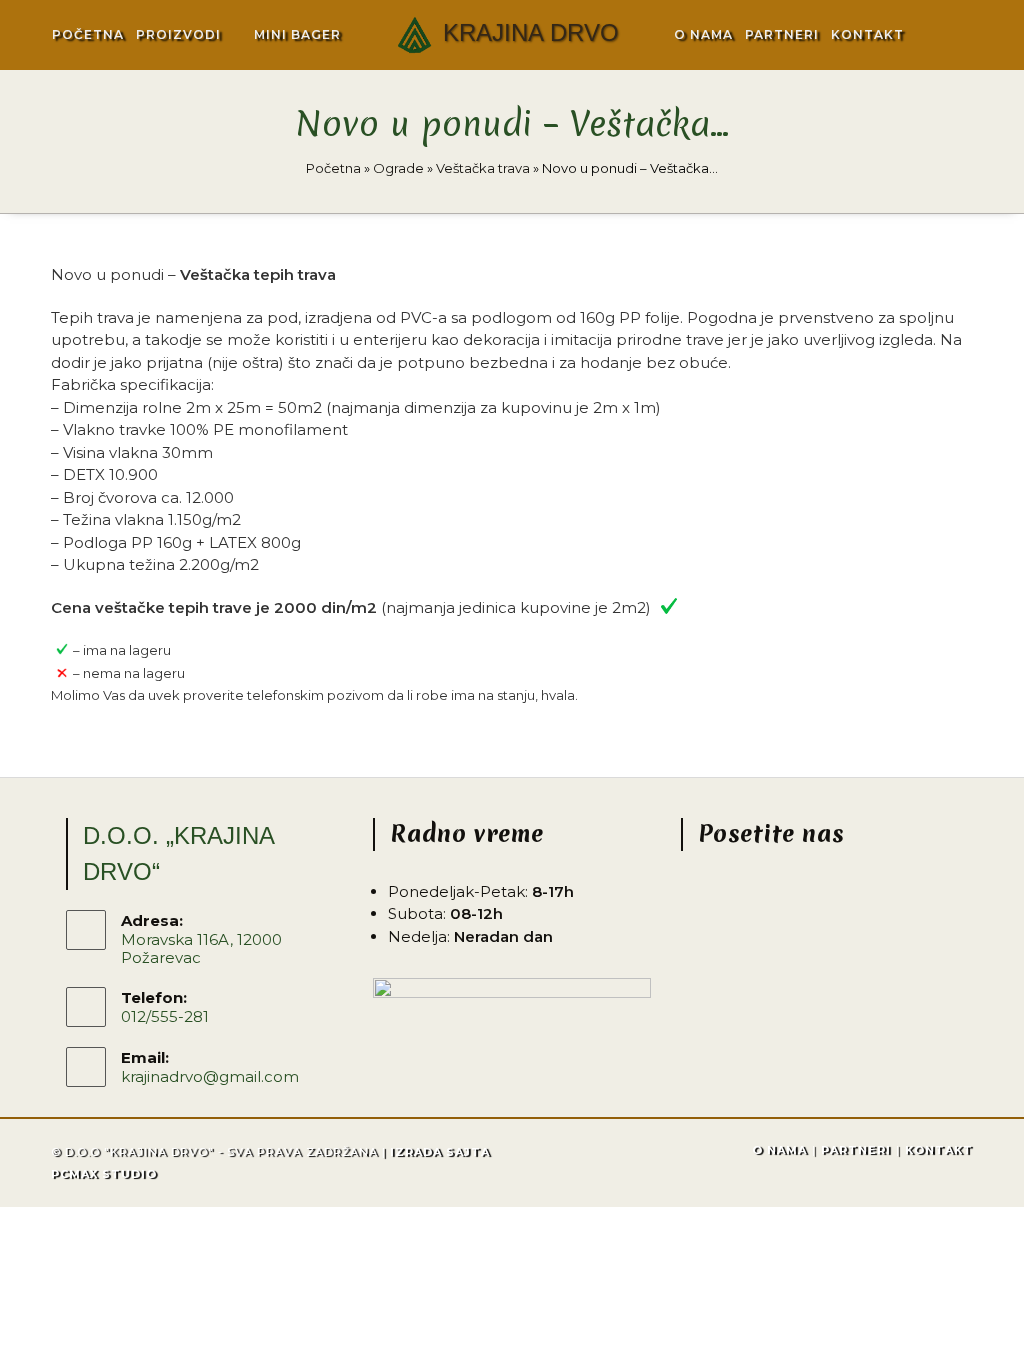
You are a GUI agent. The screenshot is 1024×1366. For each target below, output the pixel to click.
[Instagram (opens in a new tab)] (961, 34)
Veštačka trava (483, 168)
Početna (333, 168)
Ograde (398, 168)
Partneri (856, 1150)
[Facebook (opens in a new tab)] (935, 34)
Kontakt (939, 1150)
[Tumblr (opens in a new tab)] (990, 33)
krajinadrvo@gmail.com (210, 1076)
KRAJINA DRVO (531, 32)
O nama (779, 1150)
